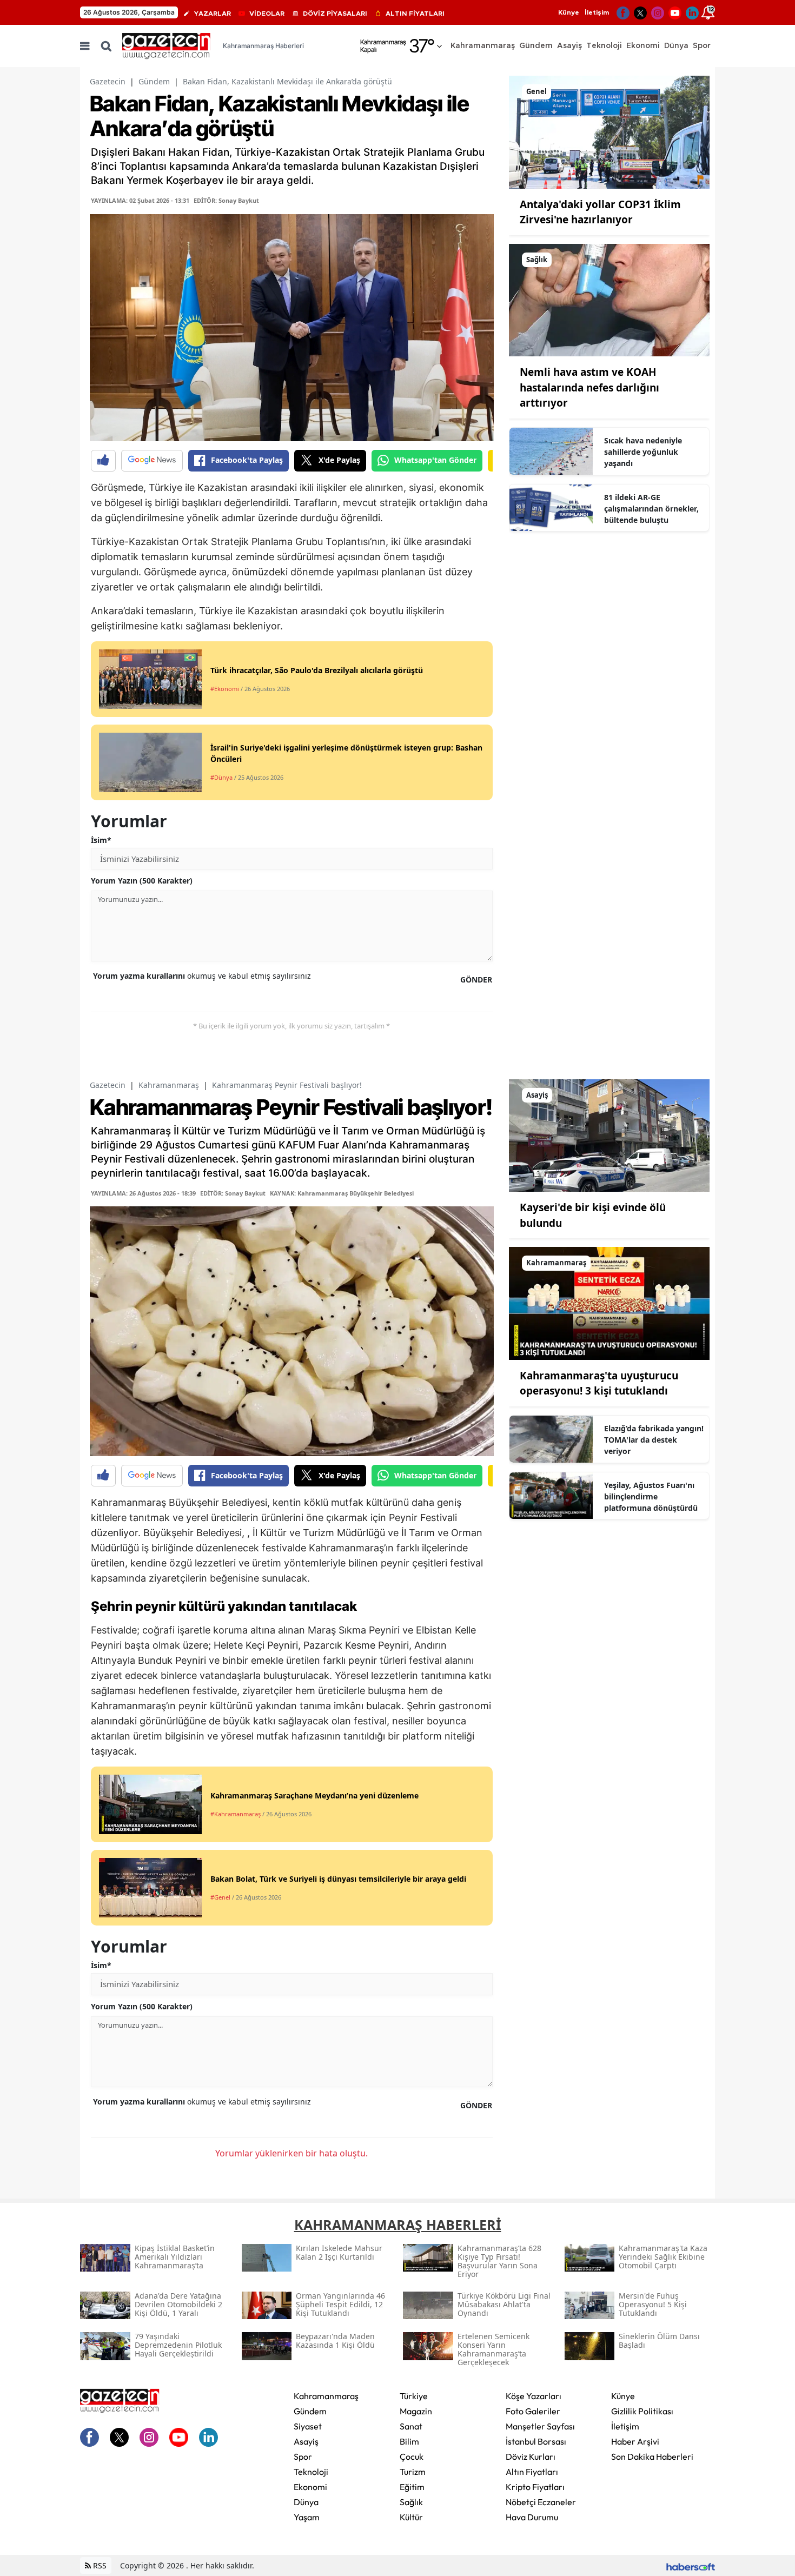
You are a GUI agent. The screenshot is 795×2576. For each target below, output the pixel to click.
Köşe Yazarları (534, 2396)
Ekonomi (310, 2487)
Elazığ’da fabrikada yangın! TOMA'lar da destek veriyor (654, 1440)
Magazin (416, 2411)
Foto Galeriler (533, 2411)
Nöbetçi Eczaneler (541, 2502)
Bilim (409, 2441)
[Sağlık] (609, 299)
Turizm (413, 2472)
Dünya (306, 2502)
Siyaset (308, 2426)
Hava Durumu (532, 2517)
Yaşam (307, 2517)
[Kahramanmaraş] (609, 1303)
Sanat (411, 2426)
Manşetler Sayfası (540, 2426)
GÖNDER (476, 980)
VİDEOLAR (267, 14)
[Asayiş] (609, 1134)
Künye (569, 12)
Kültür (411, 2517)
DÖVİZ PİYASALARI (335, 14)
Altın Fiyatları (532, 2472)
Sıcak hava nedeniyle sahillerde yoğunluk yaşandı (643, 452)
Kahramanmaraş (169, 1085)
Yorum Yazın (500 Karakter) (142, 881)
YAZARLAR (213, 14)
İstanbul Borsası (536, 2441)
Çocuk (412, 2457)
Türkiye (414, 2396)
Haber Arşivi (635, 2441)
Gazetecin (108, 81)
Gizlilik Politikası (642, 2411)
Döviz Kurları (531, 2457)
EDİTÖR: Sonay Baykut (226, 200)
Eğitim (412, 2487)
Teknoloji (311, 2472)
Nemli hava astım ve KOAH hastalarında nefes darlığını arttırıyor (589, 387)
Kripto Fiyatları (535, 2487)
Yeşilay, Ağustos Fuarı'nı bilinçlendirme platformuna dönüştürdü (651, 1496)
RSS (99, 2565)
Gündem (154, 81)
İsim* (101, 840)
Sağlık (411, 2502)
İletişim (597, 12)
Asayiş (306, 2441)
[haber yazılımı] (691, 2565)
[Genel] (609, 131)
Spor (303, 2457)
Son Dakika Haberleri (652, 2457)
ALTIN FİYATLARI (415, 14)
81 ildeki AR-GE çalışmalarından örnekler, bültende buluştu (651, 509)
